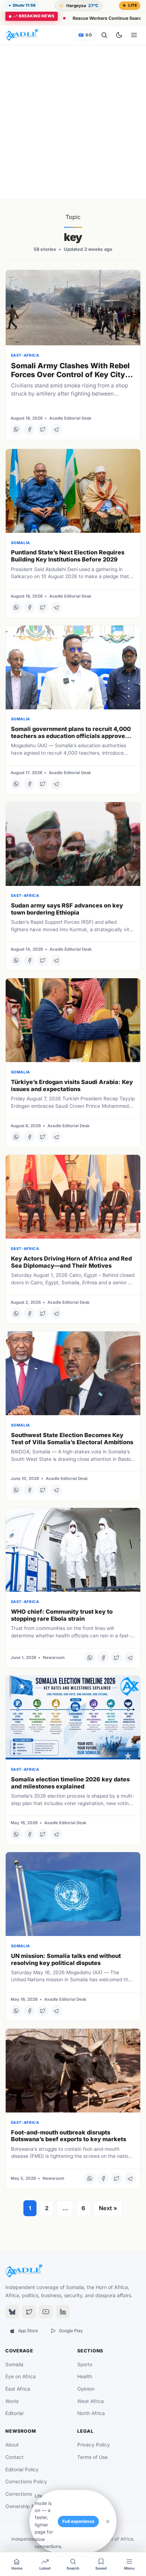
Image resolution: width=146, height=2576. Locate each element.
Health (85, 2376)
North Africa (91, 2413)
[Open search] (104, 35)
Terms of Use (92, 2457)
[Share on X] (43, 430)
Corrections (19, 2494)
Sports (85, 2364)
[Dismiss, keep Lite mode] (108, 2522)
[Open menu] (134, 35)
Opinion (86, 2389)
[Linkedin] (63, 2312)
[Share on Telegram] (56, 430)
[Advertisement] (73, 122)
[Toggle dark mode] (119, 35)
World (12, 2401)
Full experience (78, 2521)
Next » (108, 2208)
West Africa (91, 2401)
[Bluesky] (12, 2312)
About (12, 2445)
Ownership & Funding (30, 2506)
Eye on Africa (21, 2376)
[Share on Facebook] (29, 430)
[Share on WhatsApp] (16, 430)
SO (85, 35)
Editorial (14, 2413)
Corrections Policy (26, 2482)
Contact (15, 2457)
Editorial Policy (22, 2470)
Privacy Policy (94, 2445)
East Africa (18, 2389)
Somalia (14, 2364)
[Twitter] (29, 2312)
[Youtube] (46, 2312)
